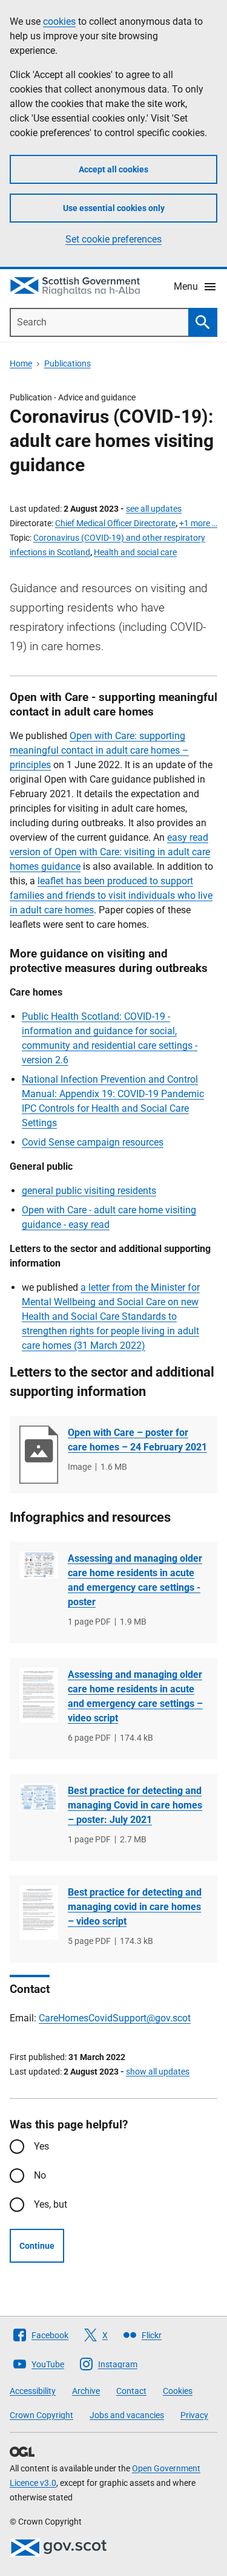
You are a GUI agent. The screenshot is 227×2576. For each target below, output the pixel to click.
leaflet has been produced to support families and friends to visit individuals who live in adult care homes (111, 895)
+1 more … (198, 523)
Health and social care (135, 552)
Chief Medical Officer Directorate (115, 523)
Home (21, 364)
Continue (37, 2246)
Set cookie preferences (113, 239)
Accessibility (33, 2391)
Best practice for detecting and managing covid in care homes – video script (135, 1907)
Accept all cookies (113, 169)
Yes (41, 2146)
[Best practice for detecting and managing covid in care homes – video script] (39, 1912)
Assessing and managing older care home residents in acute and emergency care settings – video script (135, 1696)
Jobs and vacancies (127, 2415)
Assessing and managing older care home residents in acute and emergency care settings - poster (135, 1580)
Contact (131, 2391)
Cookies (178, 2391)
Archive (86, 2391)
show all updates (158, 2072)
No (40, 2175)
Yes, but (51, 2204)
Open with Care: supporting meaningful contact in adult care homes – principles (99, 750)
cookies (59, 21)
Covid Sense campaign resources (93, 1142)
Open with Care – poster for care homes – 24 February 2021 (137, 1440)
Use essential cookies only (114, 208)
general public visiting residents (89, 1191)
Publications (67, 364)
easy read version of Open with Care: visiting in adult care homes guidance (110, 852)
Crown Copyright (41, 2415)
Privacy (194, 2415)
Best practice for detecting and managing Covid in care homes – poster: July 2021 (135, 1805)
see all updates (154, 509)
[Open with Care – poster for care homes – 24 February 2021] (39, 1455)
